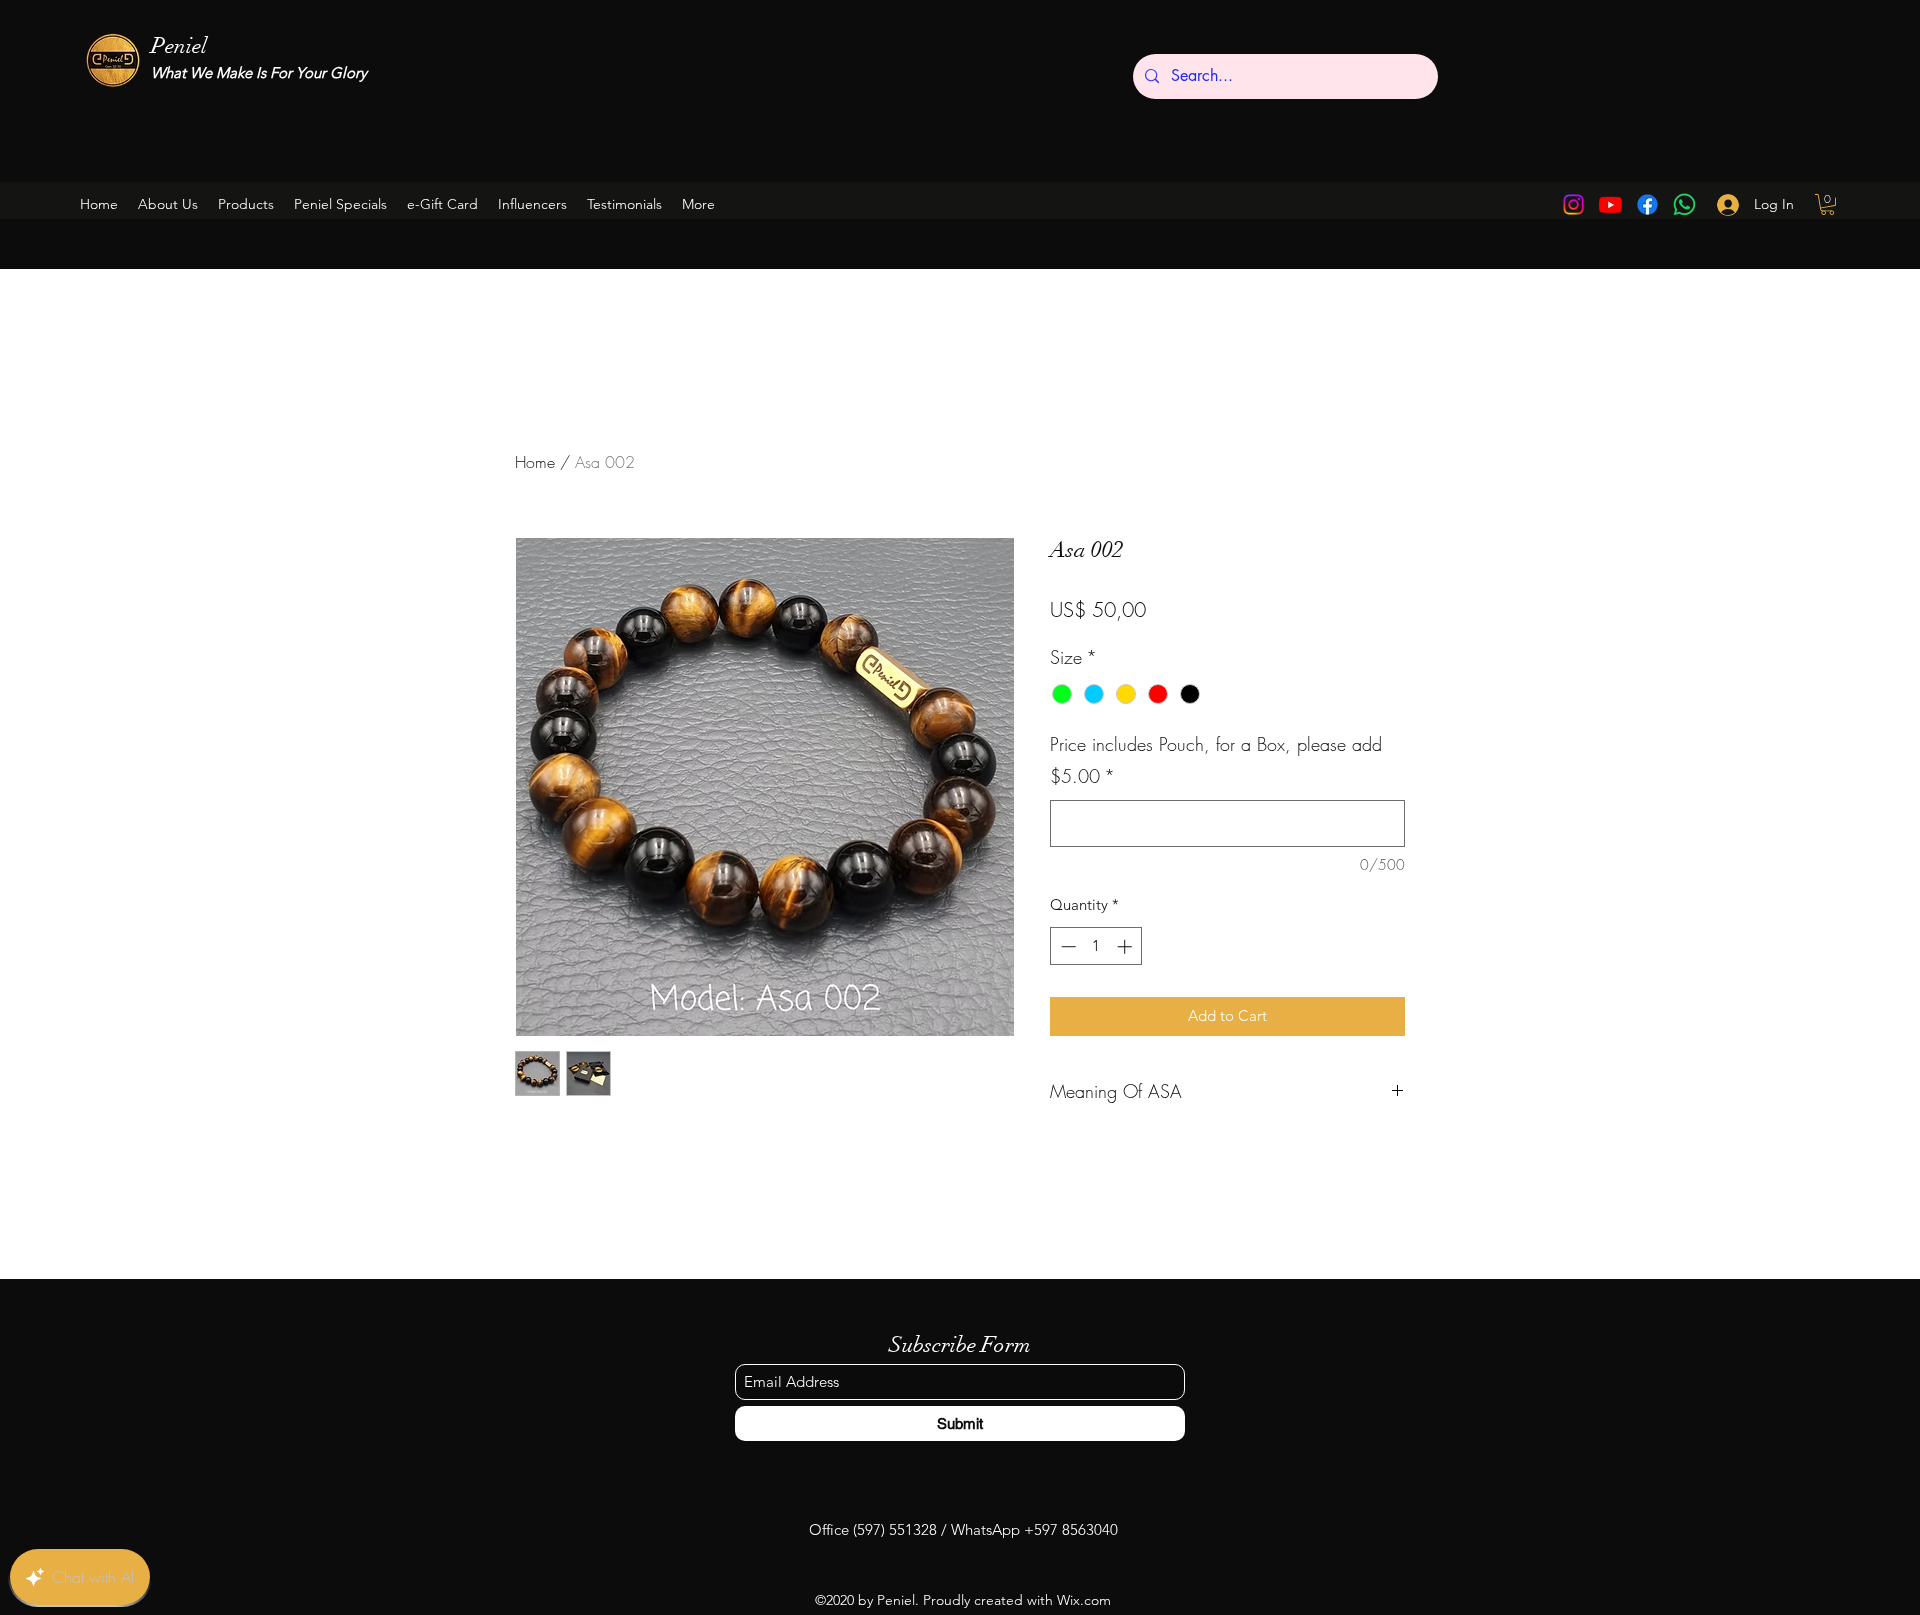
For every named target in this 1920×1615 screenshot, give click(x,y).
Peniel (179, 45)
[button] (340, 204)
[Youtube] (1610, 204)
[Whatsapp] (1684, 204)
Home (535, 462)
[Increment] (1126, 946)
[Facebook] (1647, 204)
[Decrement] (1066, 946)
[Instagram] (1573, 204)
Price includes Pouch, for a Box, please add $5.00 (1216, 760)
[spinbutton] (1096, 946)
